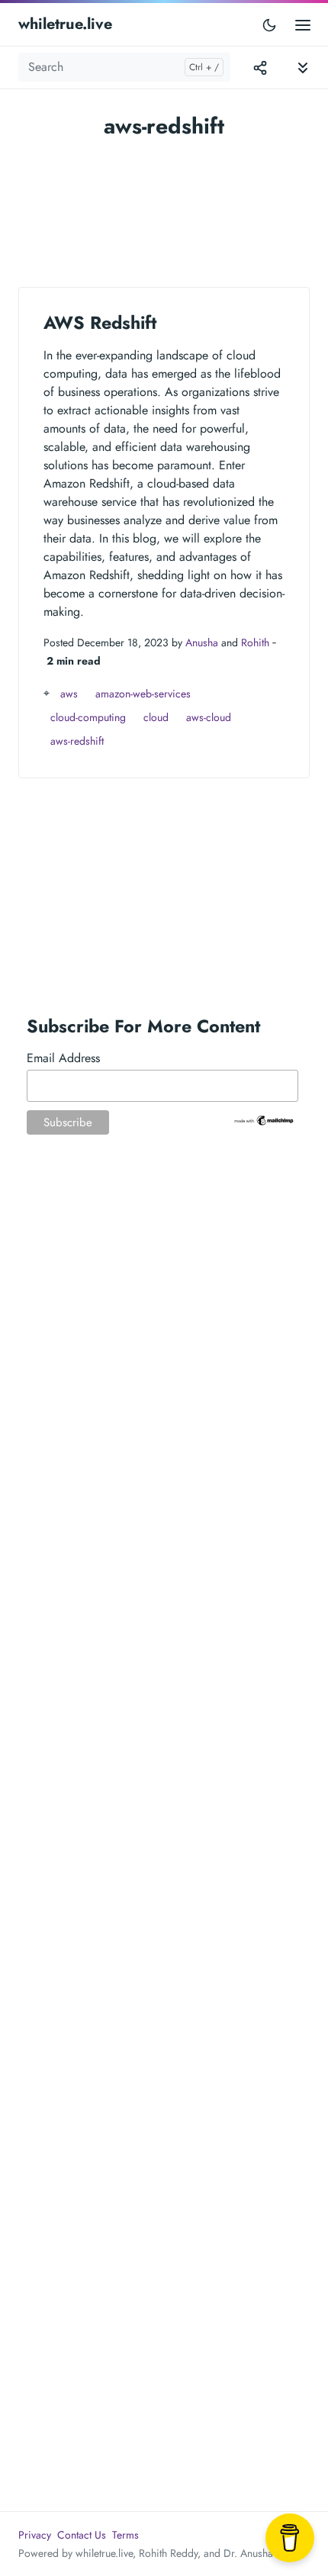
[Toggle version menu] (260, 67)
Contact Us (82, 2535)
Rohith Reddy (168, 2553)
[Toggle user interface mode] (269, 24)
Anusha (202, 642)
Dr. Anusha (248, 2553)
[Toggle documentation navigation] (303, 68)
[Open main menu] (303, 24)
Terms (125, 2535)
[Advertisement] (164, 206)
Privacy (35, 2535)
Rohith (255, 642)
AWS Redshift (100, 323)
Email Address (63, 1058)
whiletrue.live (65, 24)
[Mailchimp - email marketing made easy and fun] (264, 1120)
